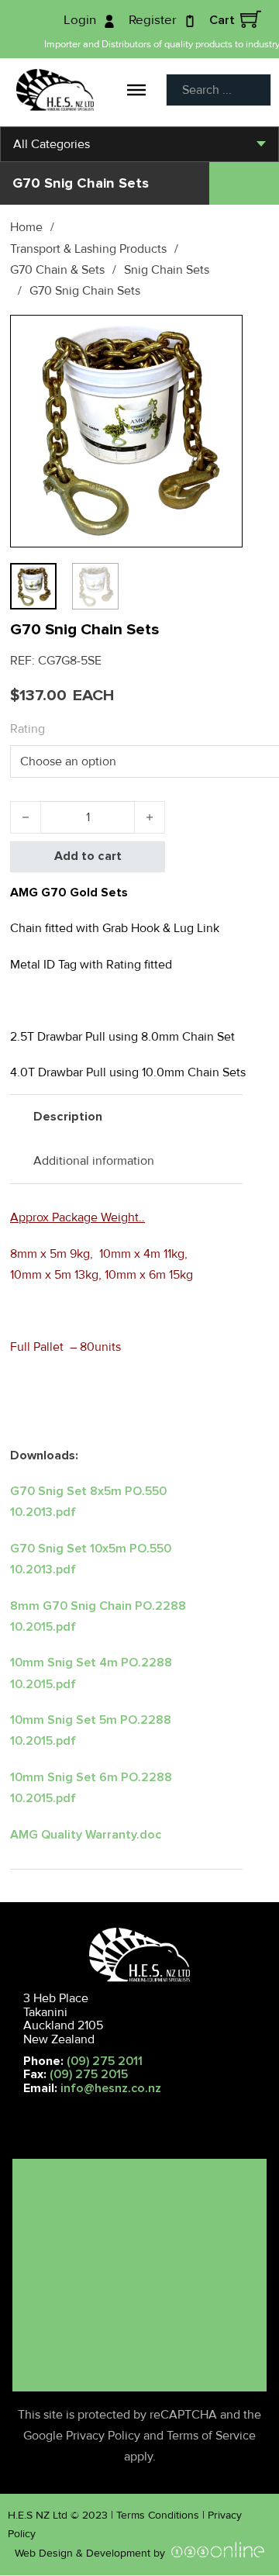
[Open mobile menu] (15, 2112)
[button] (222, 336)
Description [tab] (68, 1117)
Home (26, 227)
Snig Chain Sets (167, 270)
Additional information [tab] (94, 1161)
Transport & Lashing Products (88, 249)
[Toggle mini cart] (251, 19)
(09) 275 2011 (105, 2061)
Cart (222, 20)
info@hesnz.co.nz (111, 2088)
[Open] (136, 89)
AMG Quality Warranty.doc (86, 1835)
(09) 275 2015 (89, 2074)
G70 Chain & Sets (57, 270)
